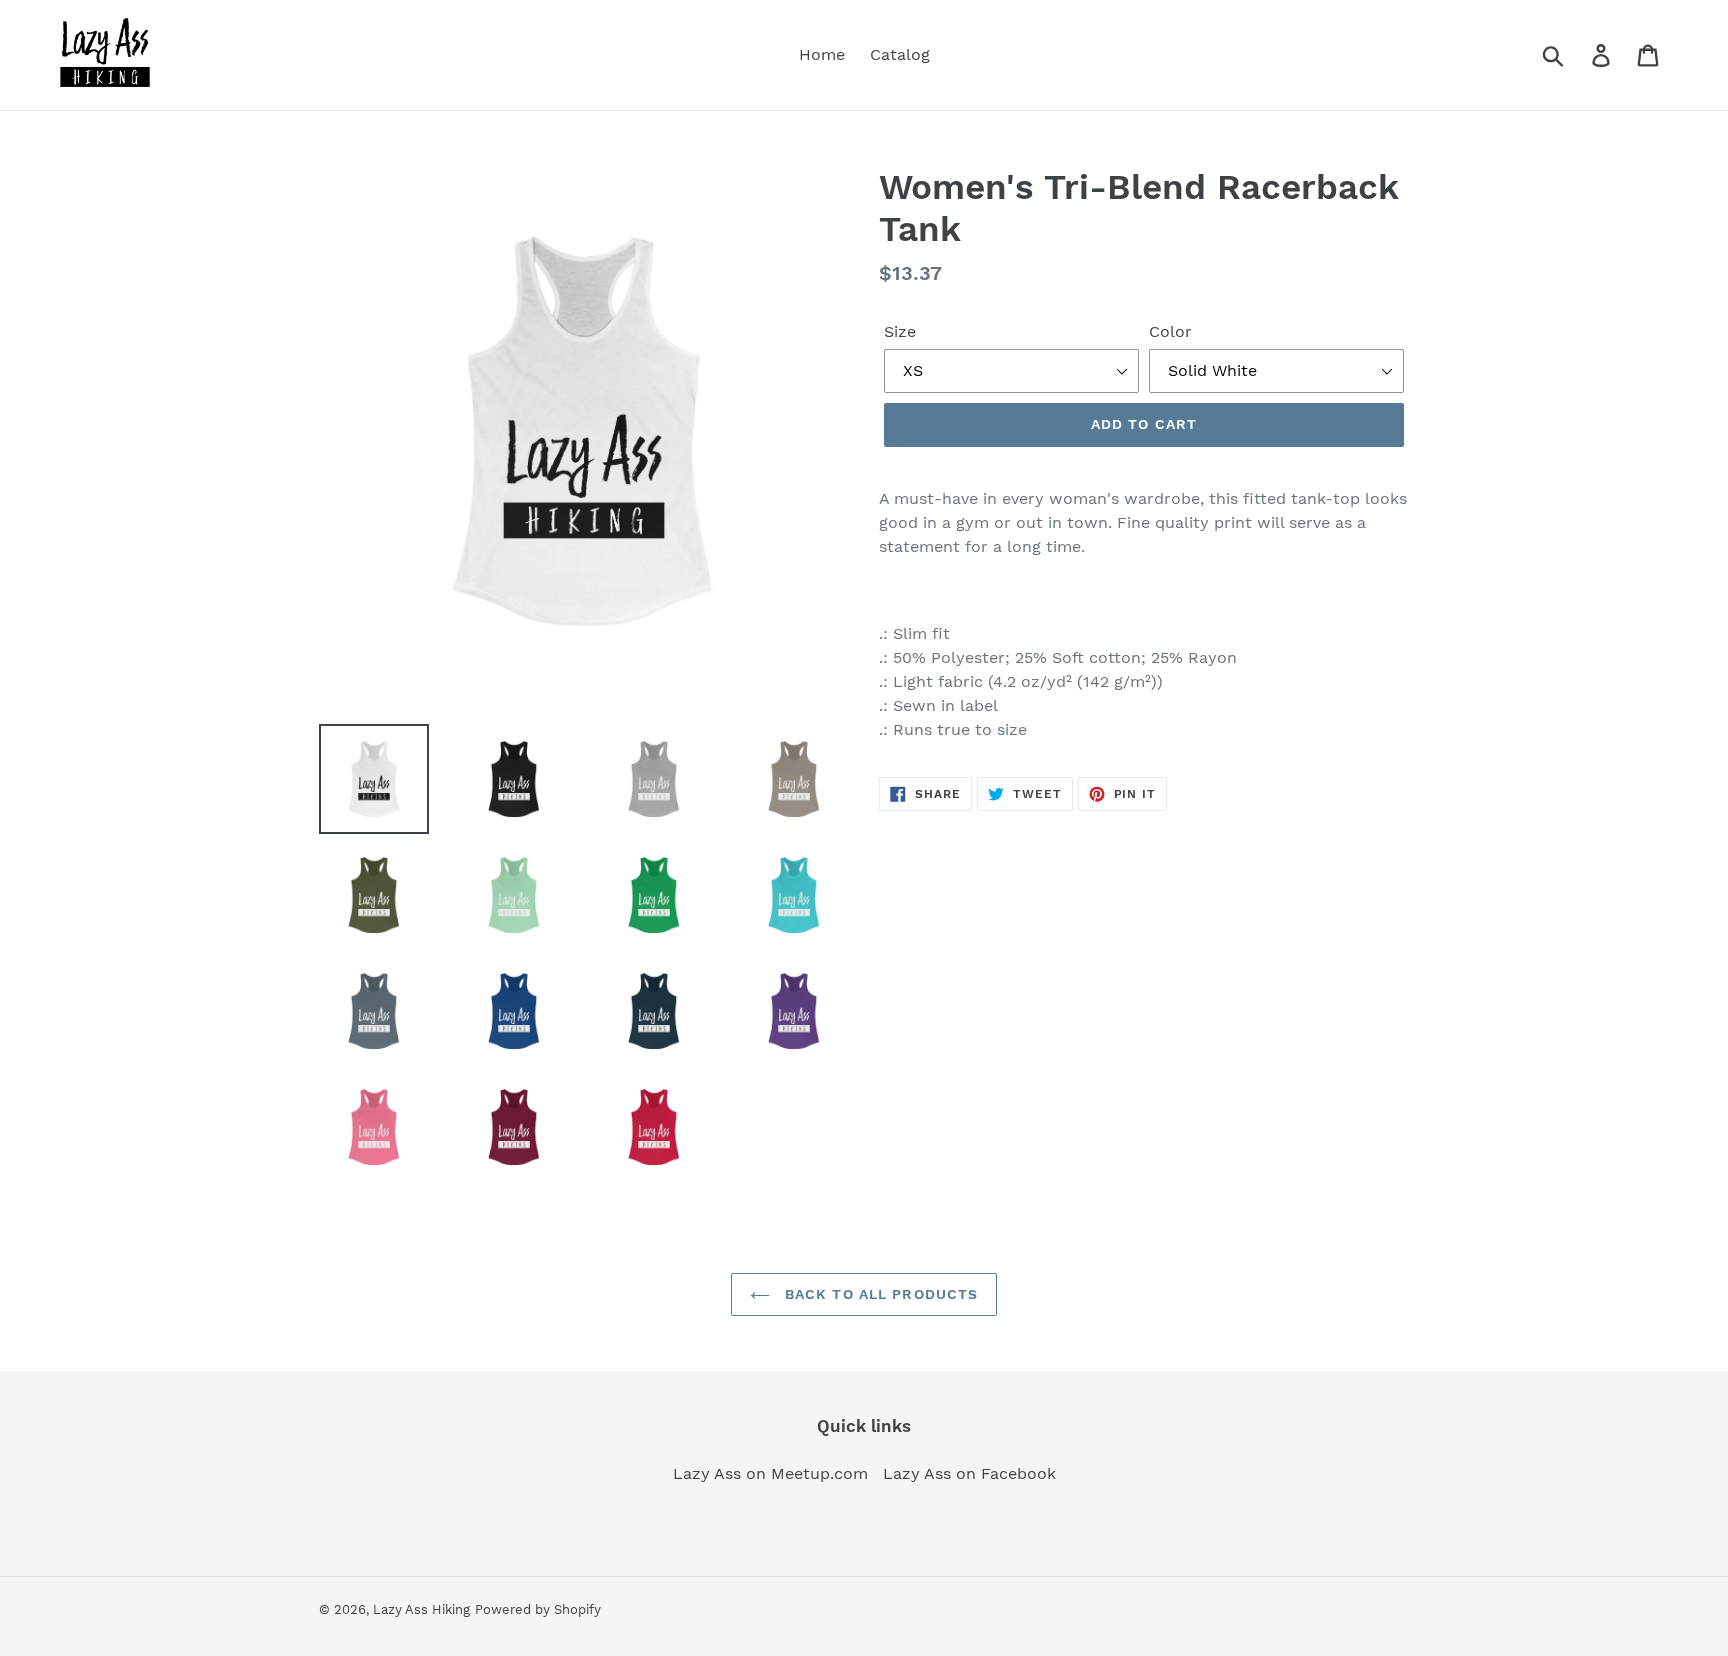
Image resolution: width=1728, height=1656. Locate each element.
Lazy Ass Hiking (421, 1609)
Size (900, 331)
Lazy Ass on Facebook (969, 1473)
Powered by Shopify (538, 1609)
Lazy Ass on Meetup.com (770, 1473)
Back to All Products (879, 1294)
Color (1170, 331)
